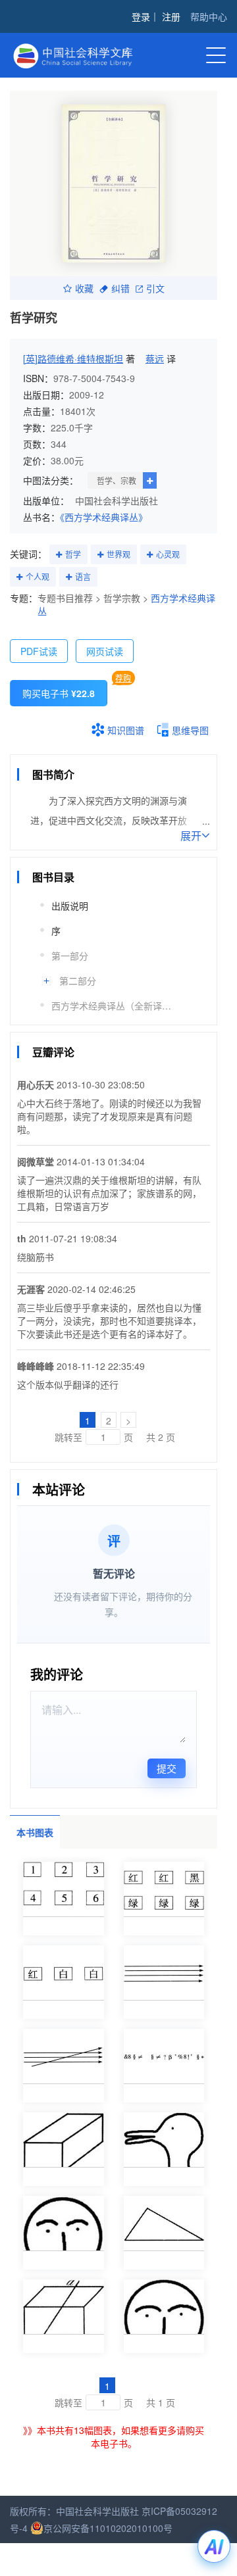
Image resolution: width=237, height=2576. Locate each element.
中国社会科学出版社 (117, 500)
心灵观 (168, 554)
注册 (171, 16)
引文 (155, 288)
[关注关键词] (59, 555)
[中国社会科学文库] (79, 54)
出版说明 (70, 906)
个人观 (38, 576)
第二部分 (78, 981)
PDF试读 (39, 651)
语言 (83, 576)
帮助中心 (209, 16)
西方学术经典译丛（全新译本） (114, 1006)
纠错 (120, 288)
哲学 (73, 554)
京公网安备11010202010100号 (108, 2528)
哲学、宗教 (117, 480)
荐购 (123, 678)
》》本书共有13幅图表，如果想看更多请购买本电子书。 (114, 2437)
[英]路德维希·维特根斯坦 (73, 358)
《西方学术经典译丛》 (104, 517)
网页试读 (105, 651)
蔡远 (155, 358)
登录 (141, 16)
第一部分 (70, 956)
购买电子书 (59, 693)
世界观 (118, 554)
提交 (167, 1768)
